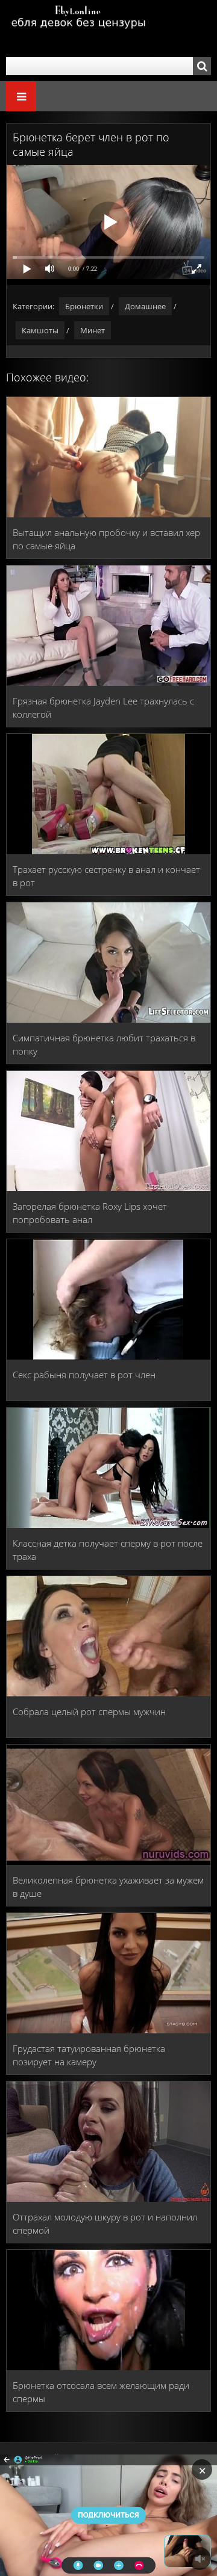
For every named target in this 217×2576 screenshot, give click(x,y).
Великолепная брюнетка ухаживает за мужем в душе (108, 1887)
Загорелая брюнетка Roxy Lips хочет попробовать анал (90, 1213)
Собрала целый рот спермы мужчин (89, 1712)
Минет (93, 330)
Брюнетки (84, 306)
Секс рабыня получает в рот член (84, 1375)
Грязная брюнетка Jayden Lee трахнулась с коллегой (103, 707)
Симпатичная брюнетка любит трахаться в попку (104, 1044)
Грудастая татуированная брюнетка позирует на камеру (89, 2055)
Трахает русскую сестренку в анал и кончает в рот (106, 876)
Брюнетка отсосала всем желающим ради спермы (101, 2392)
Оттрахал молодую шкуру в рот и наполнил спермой (105, 2223)
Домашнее (145, 306)
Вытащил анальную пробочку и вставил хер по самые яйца (106, 539)
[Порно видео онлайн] (78, 29)
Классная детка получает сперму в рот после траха (108, 1550)
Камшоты (40, 330)
